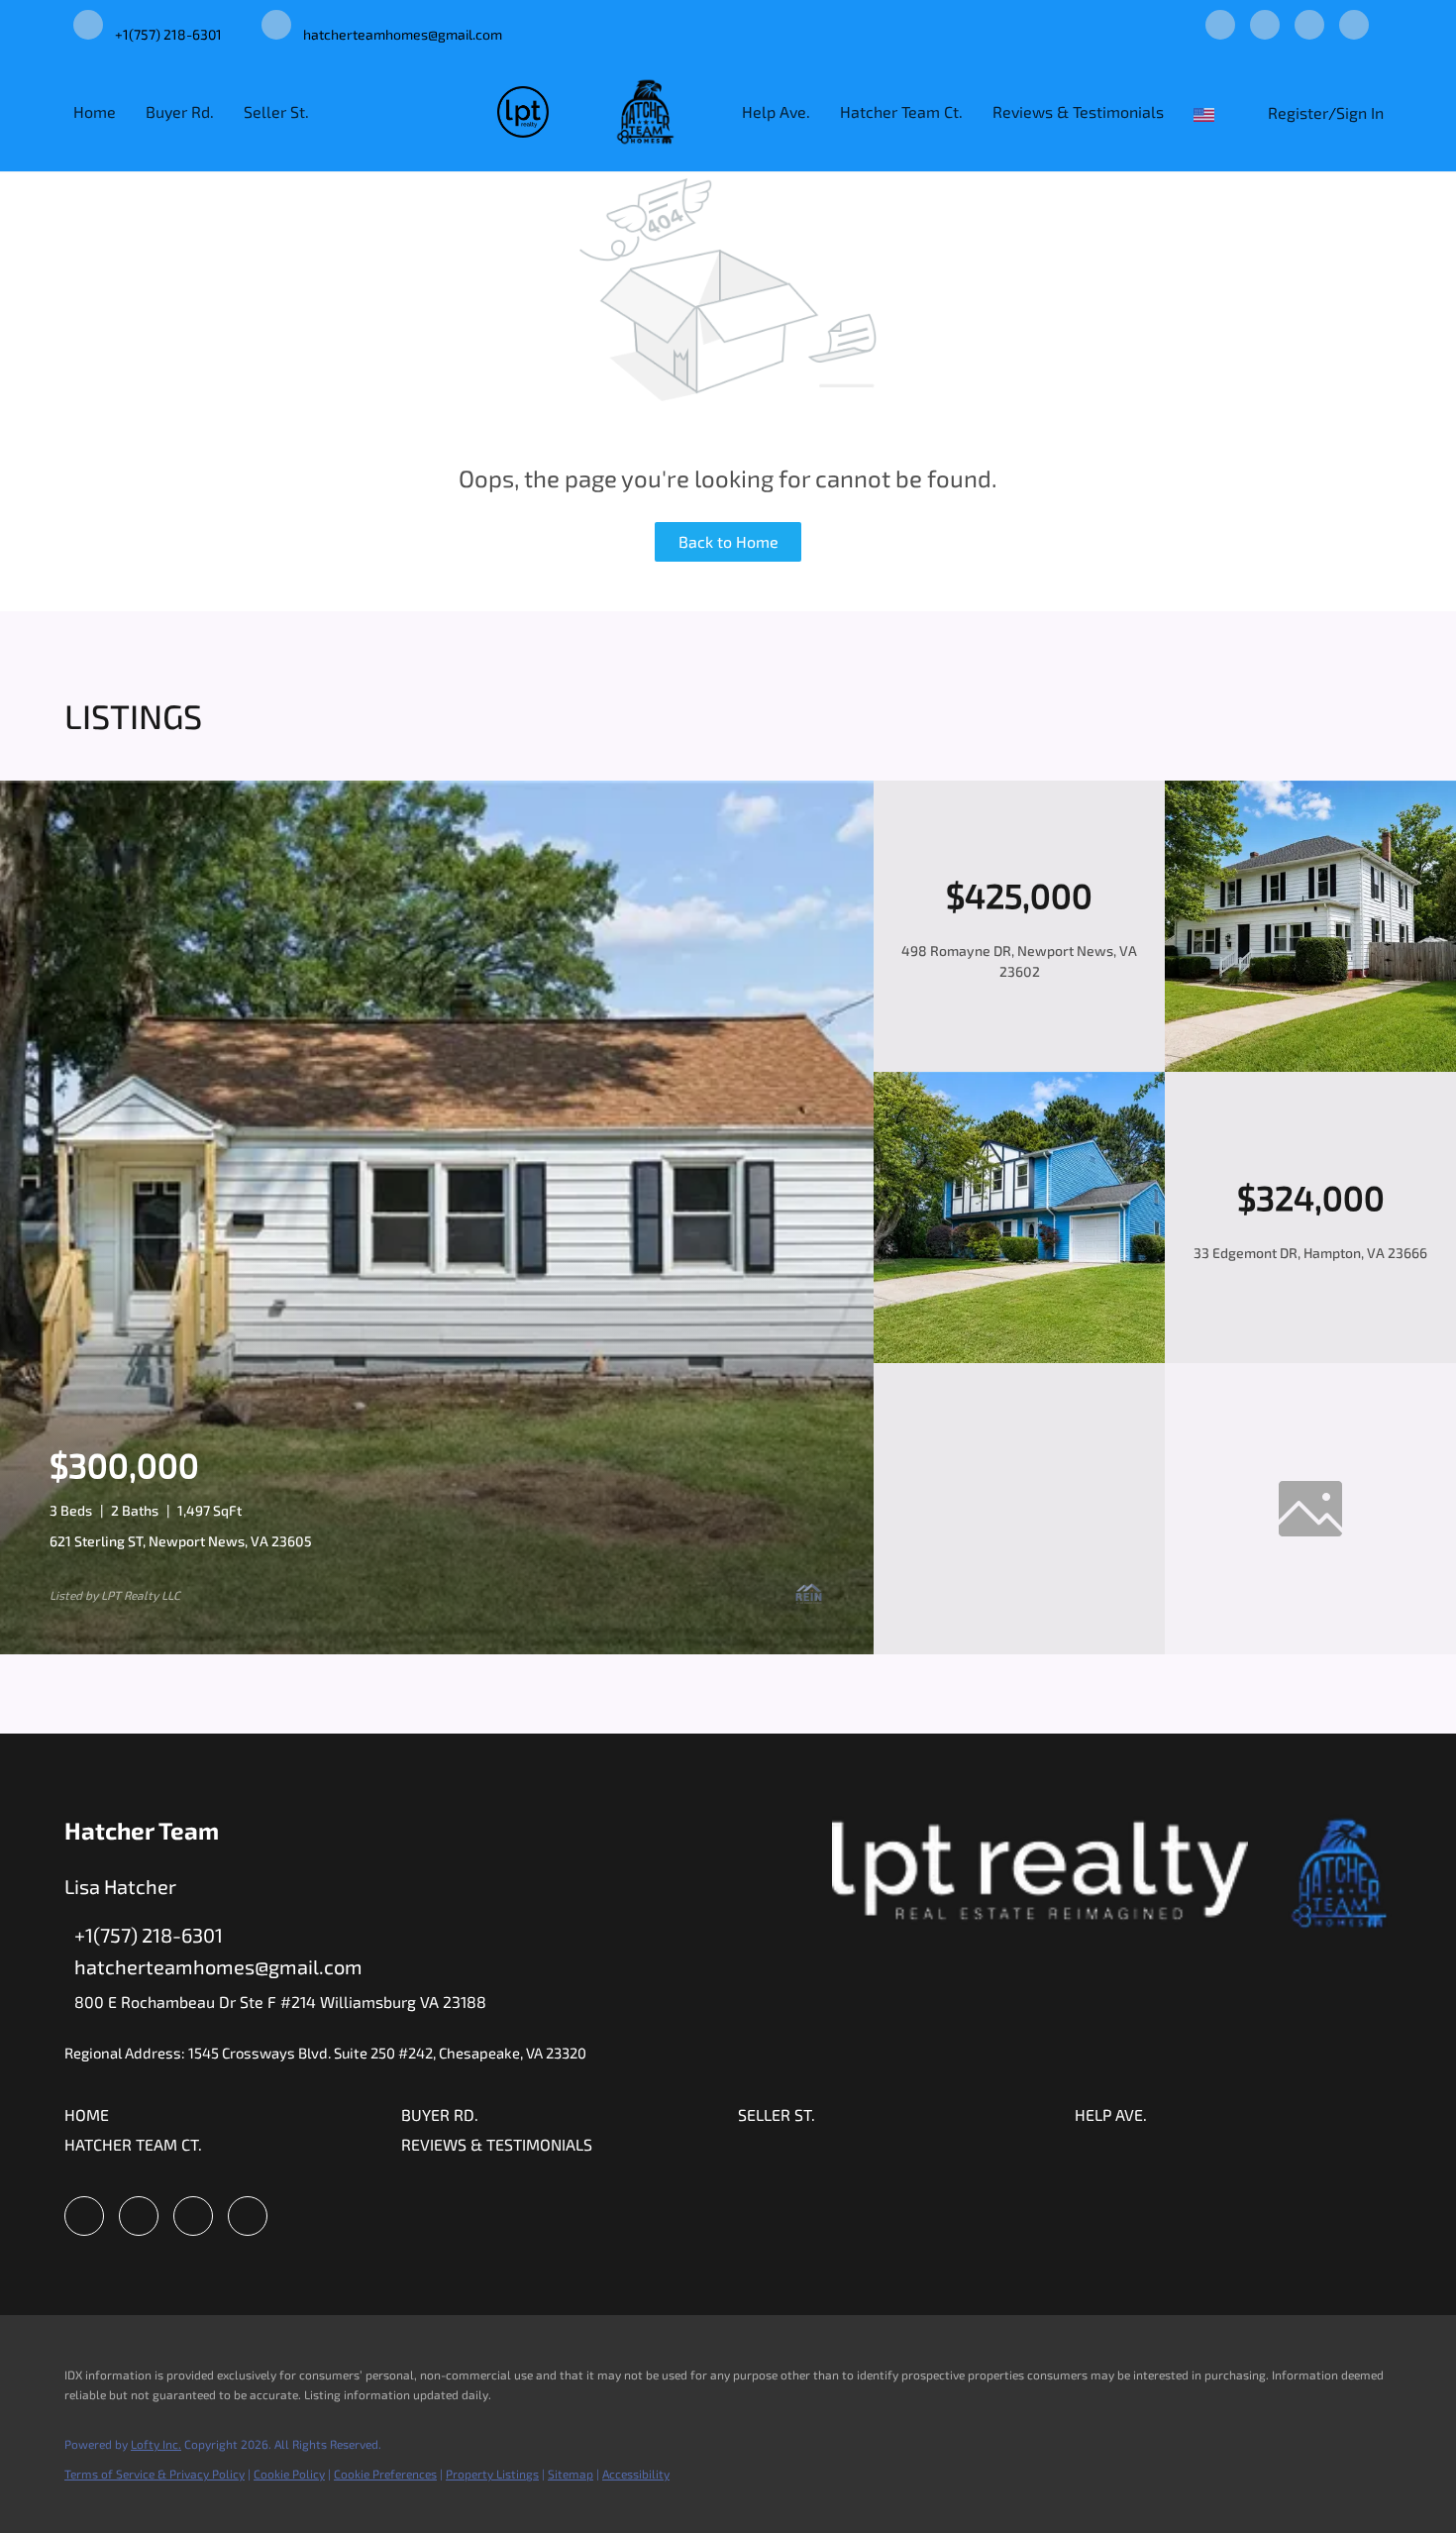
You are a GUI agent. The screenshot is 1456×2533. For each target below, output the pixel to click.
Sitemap (571, 2474)
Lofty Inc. (156, 2444)
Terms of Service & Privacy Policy (155, 2474)
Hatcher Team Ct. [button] (901, 111)
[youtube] (1309, 26)
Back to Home (728, 541)
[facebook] (1220, 26)
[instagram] (1265, 26)
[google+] (1354, 26)
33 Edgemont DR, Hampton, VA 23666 (1310, 1253)
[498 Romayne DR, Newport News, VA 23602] (1310, 1066)
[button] (1208, 111)
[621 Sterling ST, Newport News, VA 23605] (437, 1649)
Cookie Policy (289, 2474)
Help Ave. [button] (776, 111)
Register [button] (1298, 112)
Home (95, 111)
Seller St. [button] (276, 111)
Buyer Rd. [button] (180, 111)
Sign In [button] (1360, 112)
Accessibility (636, 2474)
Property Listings (492, 2474)
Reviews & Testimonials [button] (1078, 111)
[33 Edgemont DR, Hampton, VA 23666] (1019, 1358)
